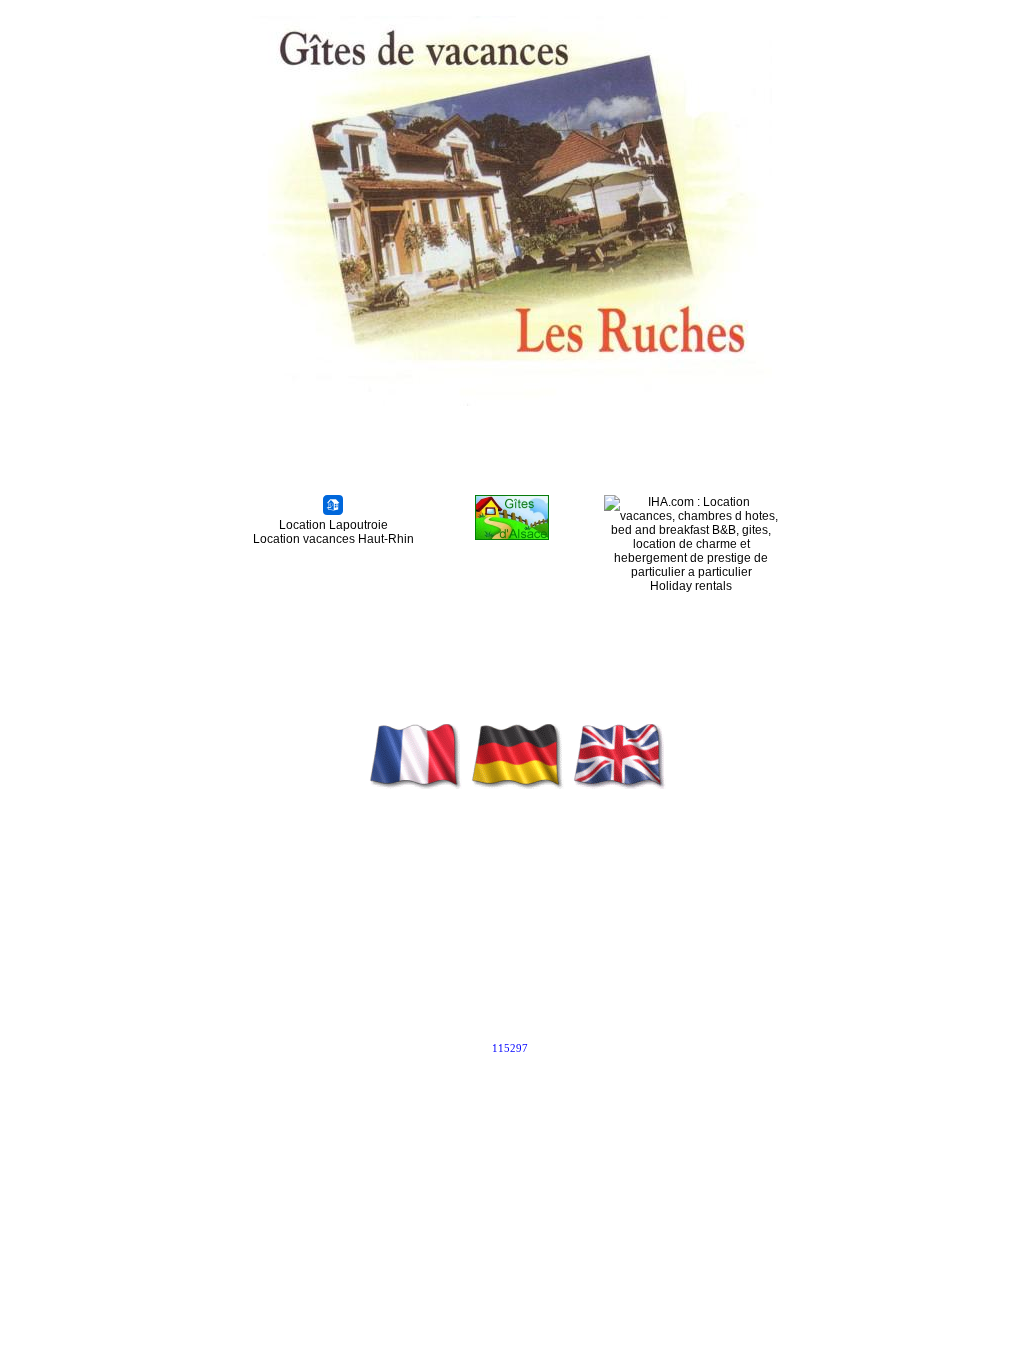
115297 (510, 1048)
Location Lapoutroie (333, 525)
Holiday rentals (691, 586)
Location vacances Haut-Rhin (333, 539)
